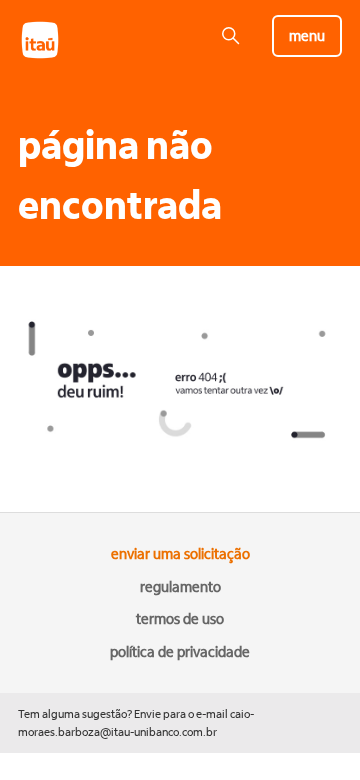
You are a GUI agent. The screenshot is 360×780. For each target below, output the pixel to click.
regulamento (180, 587)
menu (307, 36)
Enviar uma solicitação (180, 554)
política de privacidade (180, 652)
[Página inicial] (50, 57)
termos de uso (180, 619)
